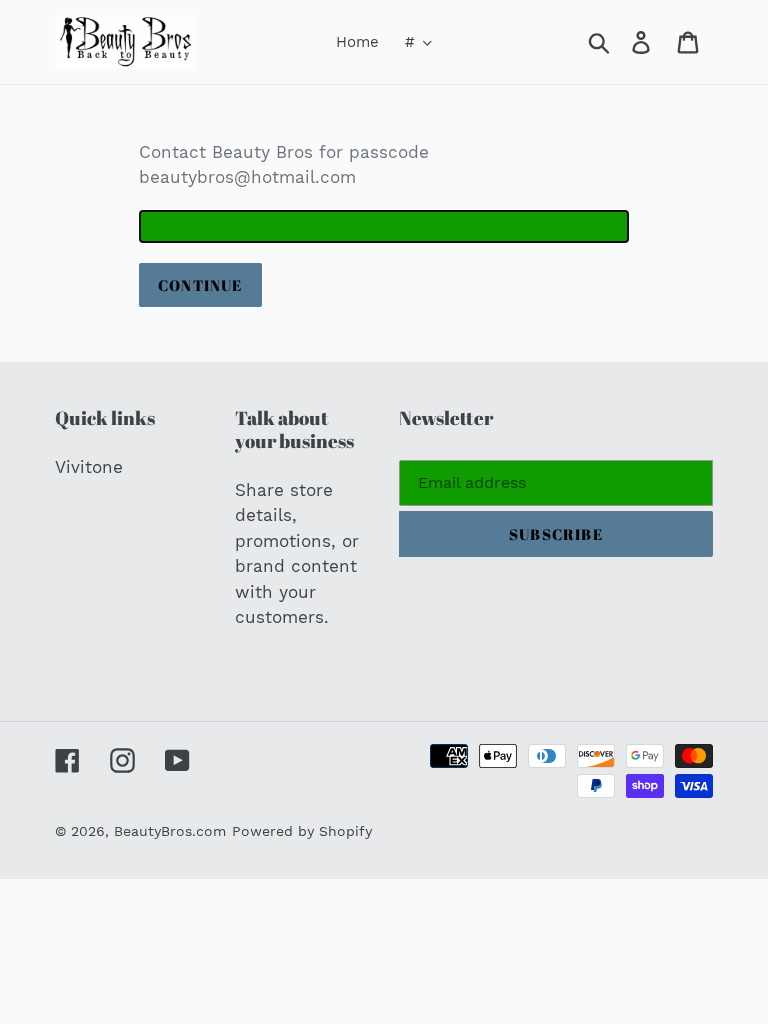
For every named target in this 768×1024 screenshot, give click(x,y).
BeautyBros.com (170, 831)
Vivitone (89, 467)
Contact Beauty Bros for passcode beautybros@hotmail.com (284, 165)
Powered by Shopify (302, 831)
